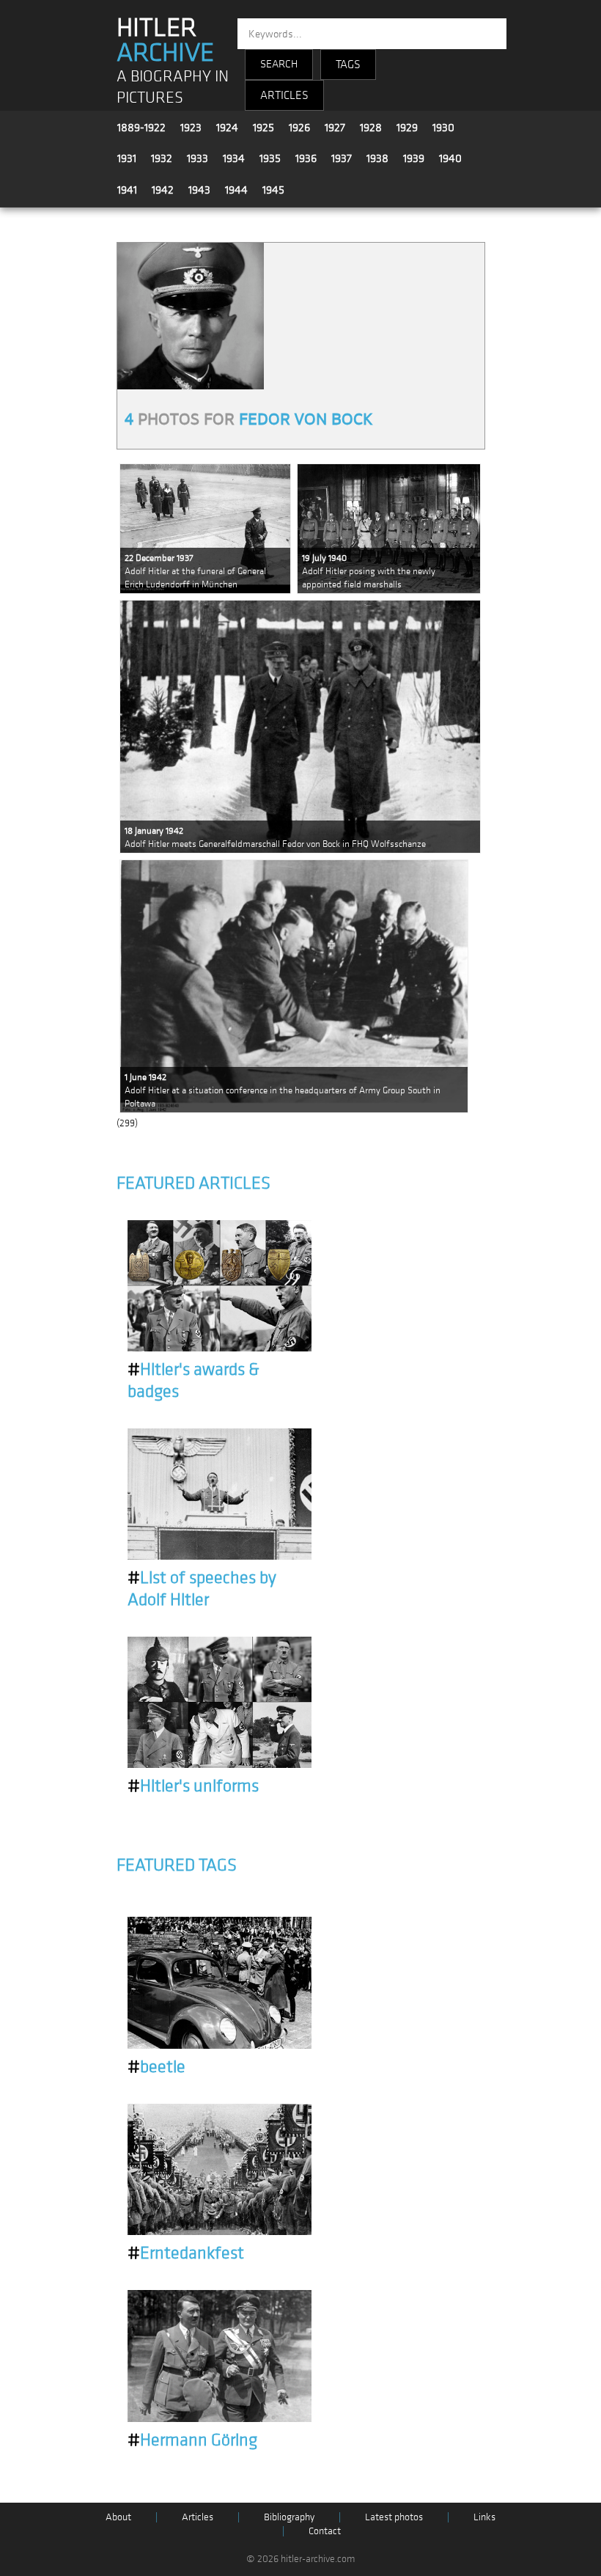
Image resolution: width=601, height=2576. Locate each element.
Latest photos (394, 2517)
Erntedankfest (186, 2253)
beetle (156, 2067)
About (118, 2517)
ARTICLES (284, 95)
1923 (191, 128)
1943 (199, 190)
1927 (335, 128)
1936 (306, 158)
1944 (236, 190)
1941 (127, 190)
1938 (377, 158)
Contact (325, 2531)
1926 (299, 128)
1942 (163, 190)
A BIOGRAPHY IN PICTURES (173, 87)
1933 (198, 158)
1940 (450, 158)
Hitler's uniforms (193, 1786)
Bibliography (289, 2517)
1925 (263, 128)
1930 (443, 128)
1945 (273, 190)
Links (484, 2517)
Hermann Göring (192, 2440)
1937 (342, 158)
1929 (407, 128)
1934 (234, 158)
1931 (127, 158)
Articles (198, 2517)
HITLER (165, 40)
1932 (162, 158)
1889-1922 (141, 128)
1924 (227, 128)
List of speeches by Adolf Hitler (202, 1589)
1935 (270, 158)
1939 (414, 158)
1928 (371, 128)
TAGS (348, 65)
